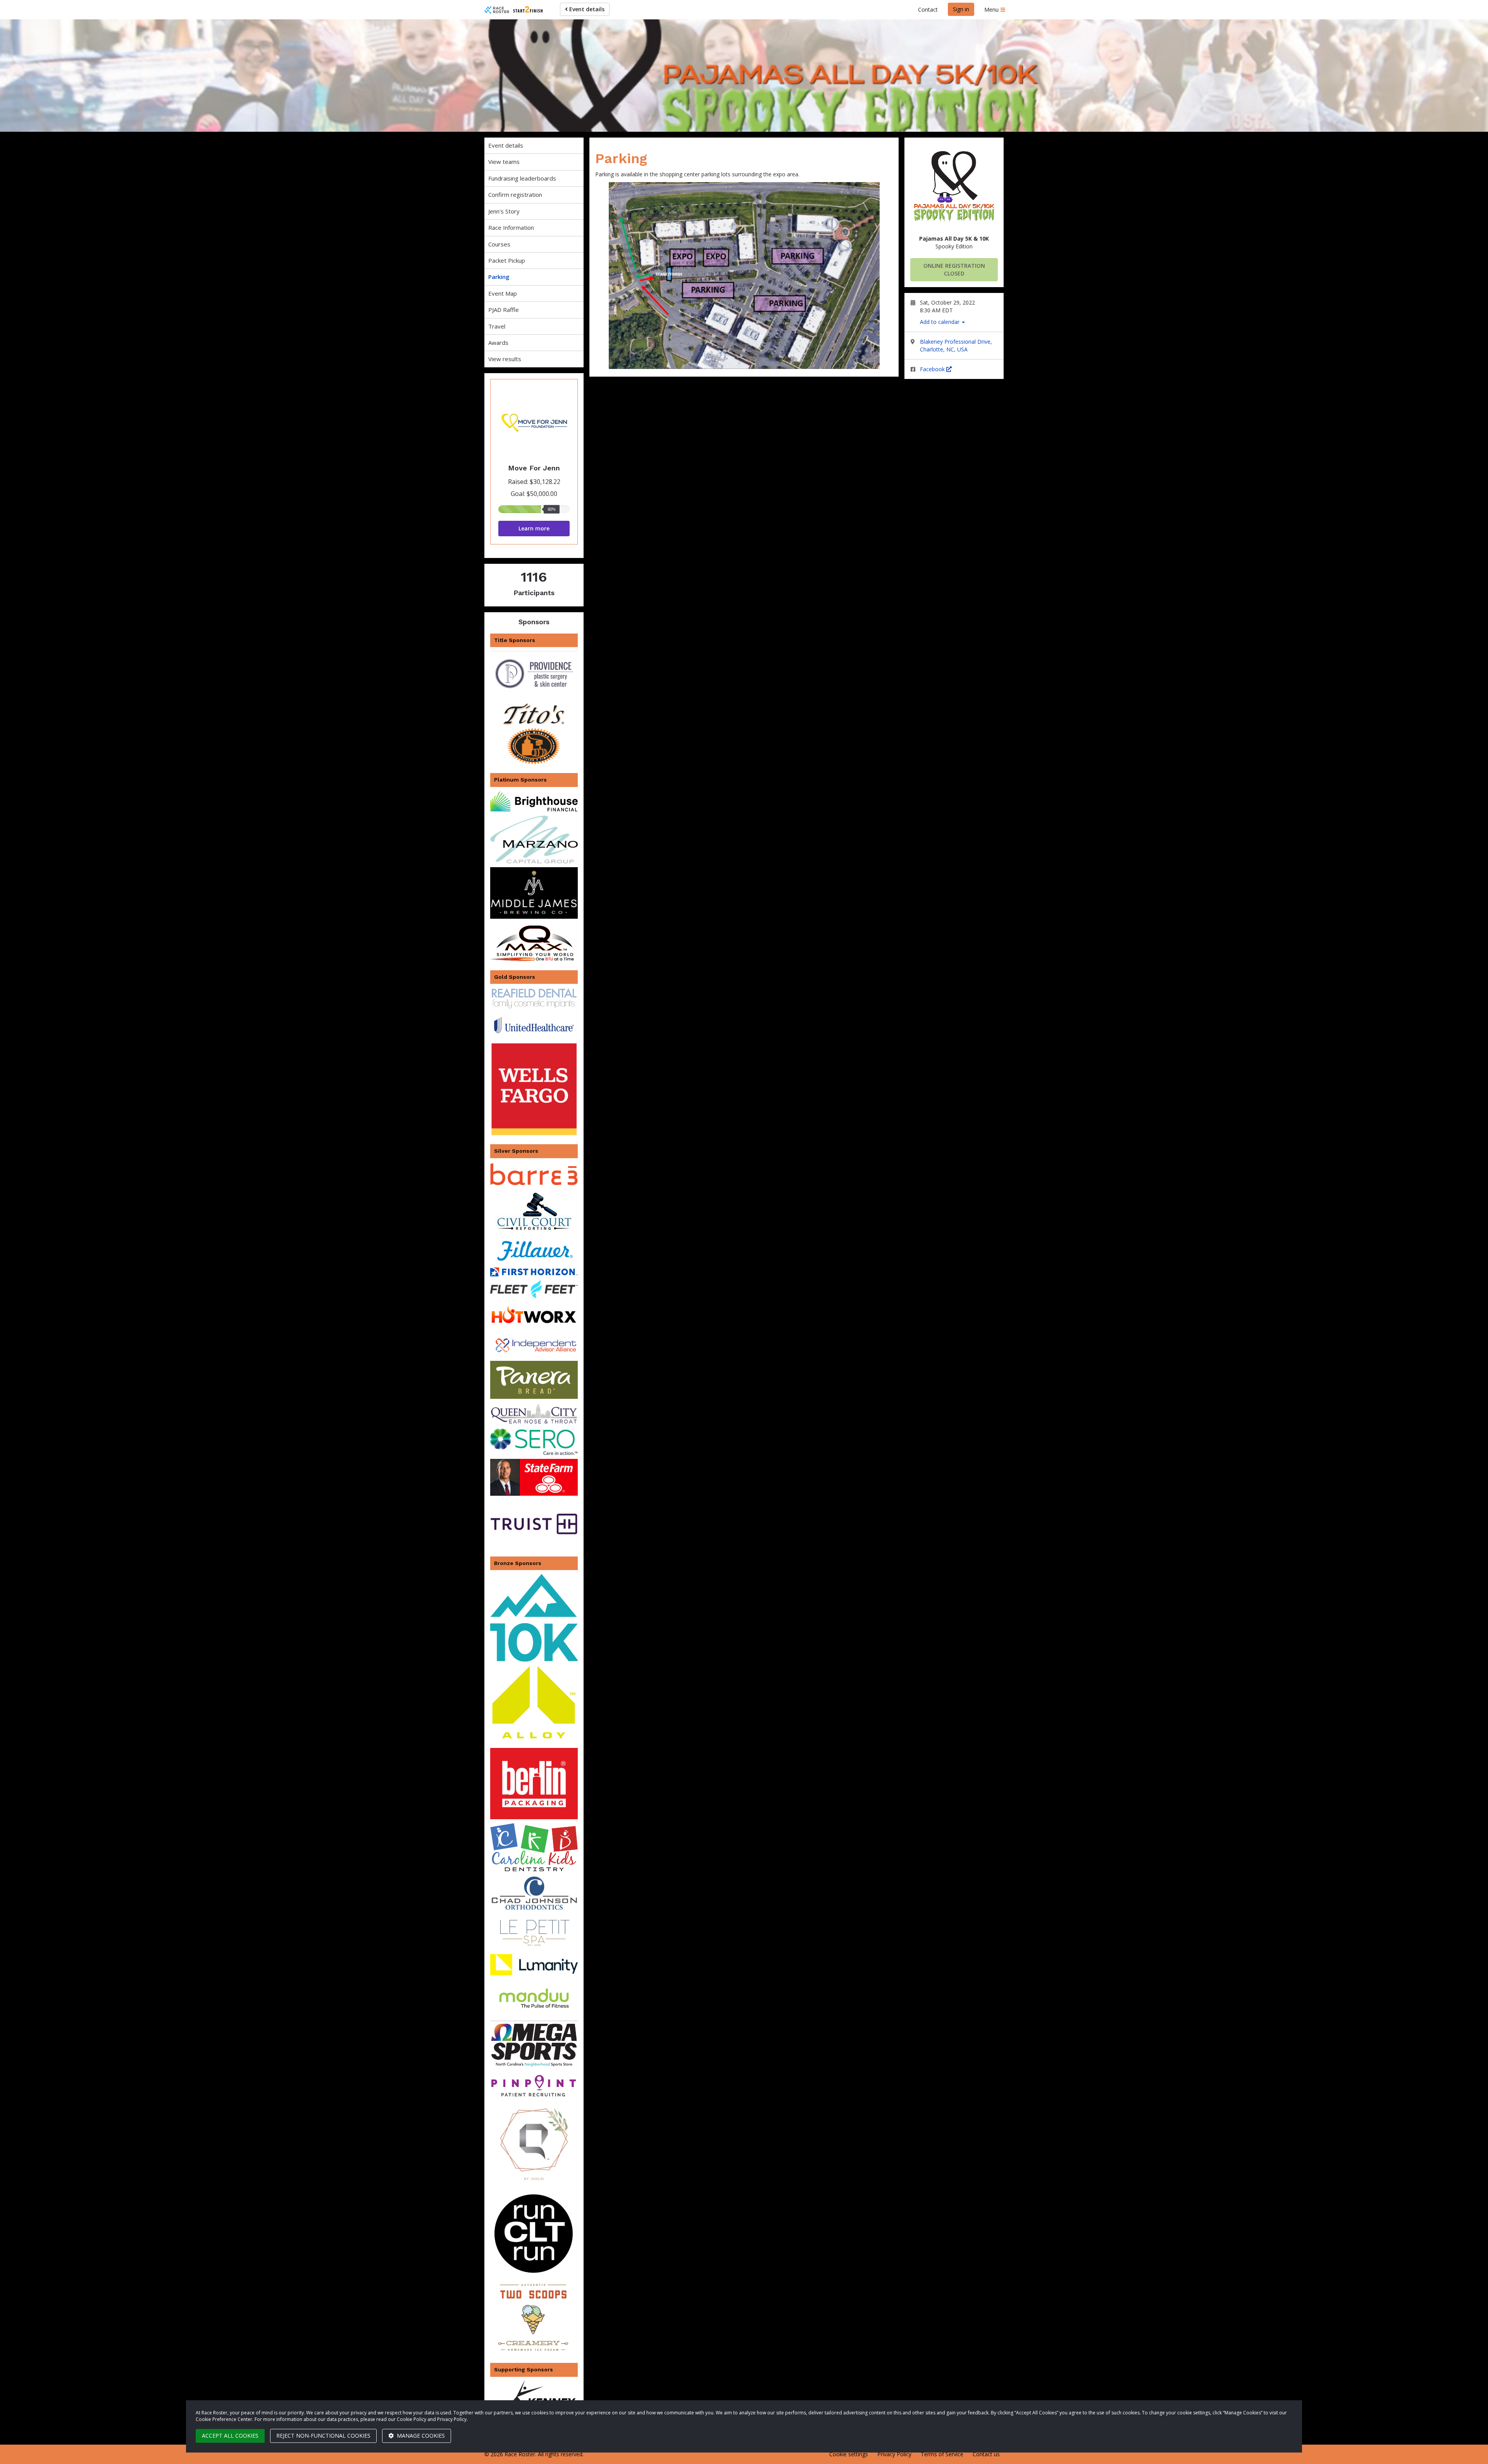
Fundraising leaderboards (522, 178)
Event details (586, 9)
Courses (499, 244)
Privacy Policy (894, 2454)
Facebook (933, 369)
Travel (497, 326)
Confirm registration (515, 195)
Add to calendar (940, 322)
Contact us (986, 2454)
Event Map (503, 293)
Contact (928, 9)
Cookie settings (849, 2454)
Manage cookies (420, 2436)
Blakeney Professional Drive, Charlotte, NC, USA (956, 345)
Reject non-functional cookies (323, 2436)
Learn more (534, 528)
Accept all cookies (230, 2436)
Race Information (511, 227)
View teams (504, 162)
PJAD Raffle (504, 310)
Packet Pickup (507, 260)
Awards (498, 343)
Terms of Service (942, 2454)
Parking (499, 277)
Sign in (961, 9)
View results (505, 359)
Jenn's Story (504, 211)
